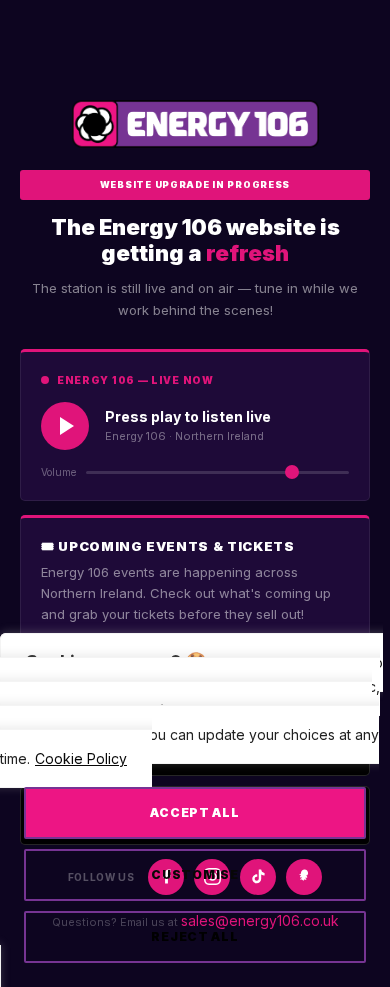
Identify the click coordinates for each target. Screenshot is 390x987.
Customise (194, 874)
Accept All (194, 812)
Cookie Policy (81, 758)
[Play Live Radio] (65, 426)
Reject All (194, 936)
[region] (195, 818)
